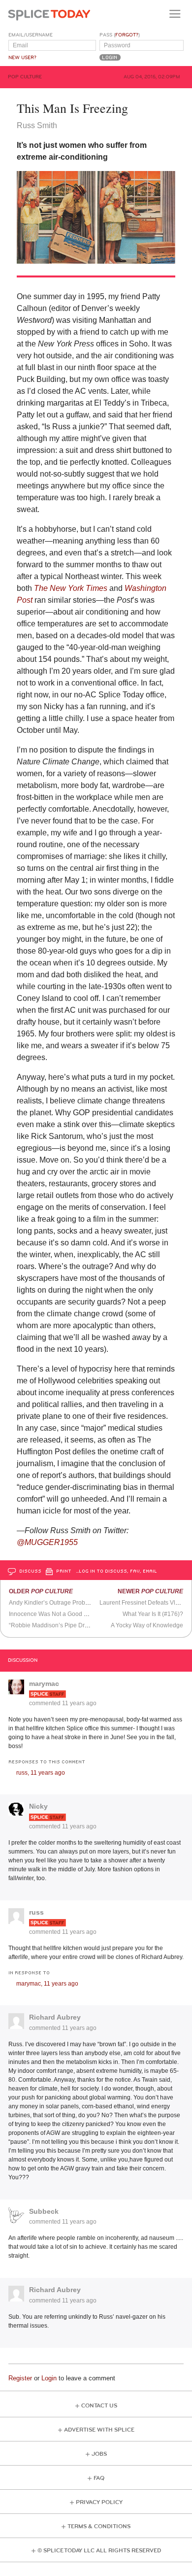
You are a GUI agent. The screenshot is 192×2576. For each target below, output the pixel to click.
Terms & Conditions (99, 2526)
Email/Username (31, 35)
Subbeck (44, 2211)
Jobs (99, 2454)
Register (20, 2378)
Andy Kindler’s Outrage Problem (52, 1603)
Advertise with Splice (99, 2430)
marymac (44, 1683)
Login (49, 2378)
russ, (41, 1773)
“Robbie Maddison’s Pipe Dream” (54, 1625)
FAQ (99, 2478)
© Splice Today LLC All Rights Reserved (99, 2551)
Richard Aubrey (55, 2017)
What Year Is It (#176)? (153, 1614)
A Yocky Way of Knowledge (147, 1625)
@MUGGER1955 (47, 1542)
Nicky (38, 1806)
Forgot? (127, 35)
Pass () (120, 35)
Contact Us (99, 2406)
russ (36, 1912)
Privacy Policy (99, 2502)
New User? (22, 58)
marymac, (47, 1984)
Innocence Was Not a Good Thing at (83, 1614)
